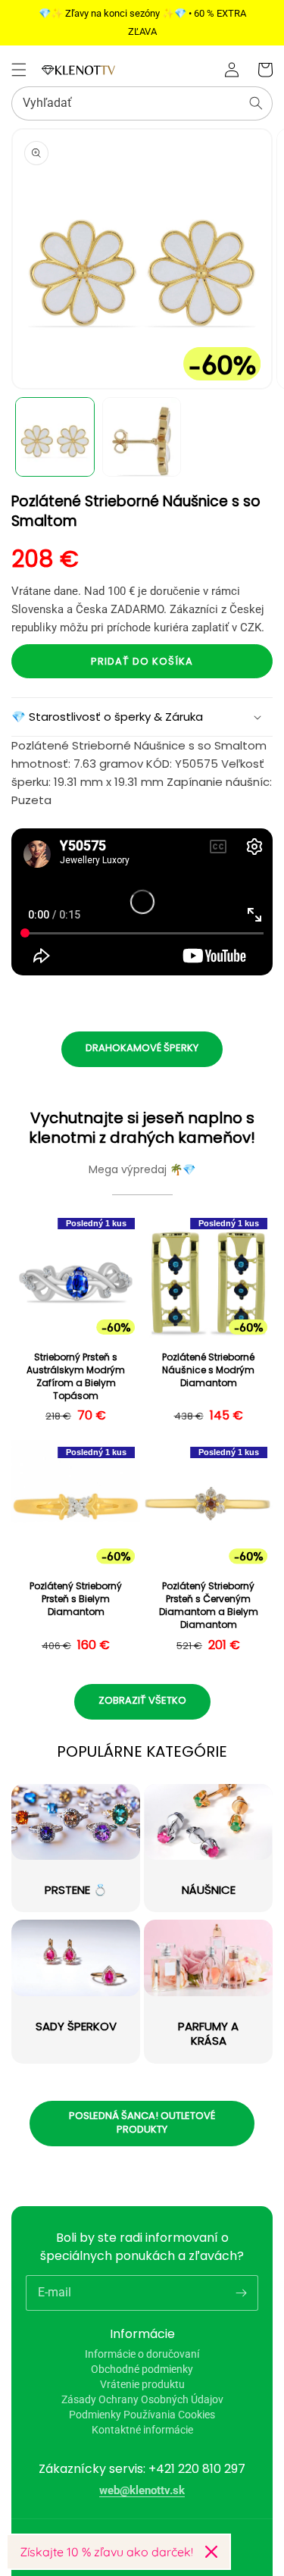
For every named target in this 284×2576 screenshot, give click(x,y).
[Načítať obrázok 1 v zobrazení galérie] (55, 437)
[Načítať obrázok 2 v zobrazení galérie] (142, 437)
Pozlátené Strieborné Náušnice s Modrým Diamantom (208, 1370)
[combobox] (142, 103)
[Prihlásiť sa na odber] (241, 2293)
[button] (19, 70)
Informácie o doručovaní (142, 2354)
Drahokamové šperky (142, 1048)
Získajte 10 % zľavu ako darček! (106, 2552)
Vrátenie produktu (142, 2384)
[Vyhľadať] (256, 103)
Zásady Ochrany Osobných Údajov (142, 2399)
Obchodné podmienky (142, 2369)
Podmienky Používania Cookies (142, 2415)
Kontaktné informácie (142, 2430)
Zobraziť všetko (142, 1700)
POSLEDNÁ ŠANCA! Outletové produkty (142, 2122)
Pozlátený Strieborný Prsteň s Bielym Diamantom (76, 1599)
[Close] (211, 2552)
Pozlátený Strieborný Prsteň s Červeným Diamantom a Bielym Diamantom (209, 1605)
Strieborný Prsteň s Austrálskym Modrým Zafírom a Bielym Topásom (76, 1376)
